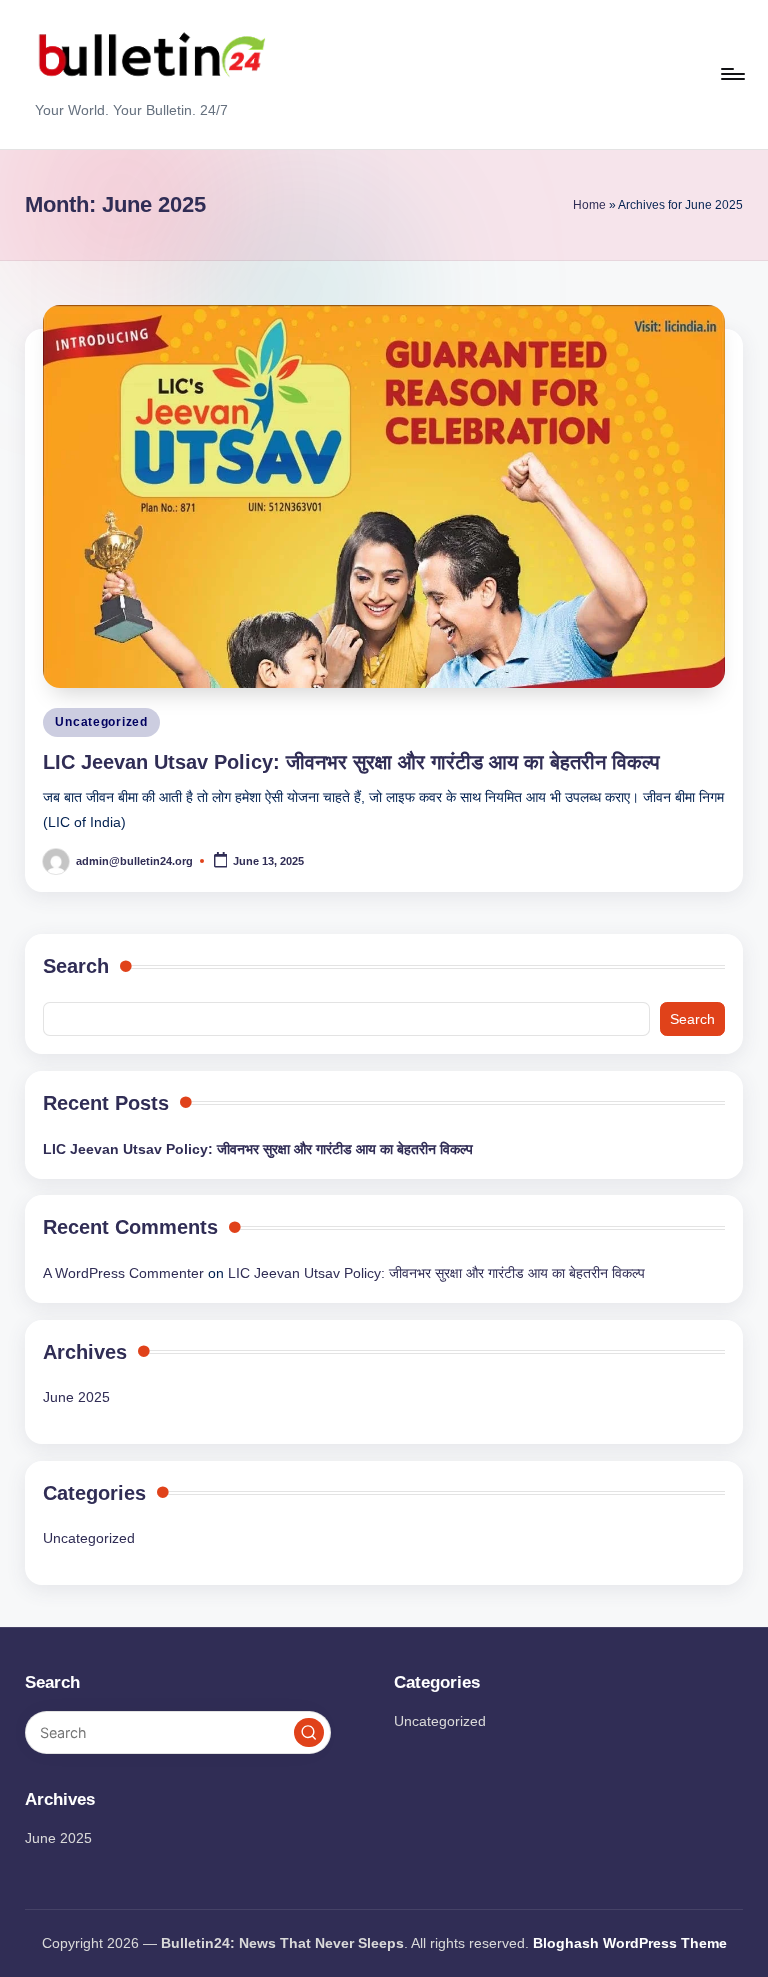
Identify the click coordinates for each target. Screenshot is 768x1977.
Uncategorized (101, 722)
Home (589, 205)
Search (76, 966)
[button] (309, 1733)
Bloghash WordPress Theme (630, 1943)
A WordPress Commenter (123, 1273)
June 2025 (76, 1397)
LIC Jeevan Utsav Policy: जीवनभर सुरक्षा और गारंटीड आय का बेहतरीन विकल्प (351, 762)
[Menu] (731, 74)
